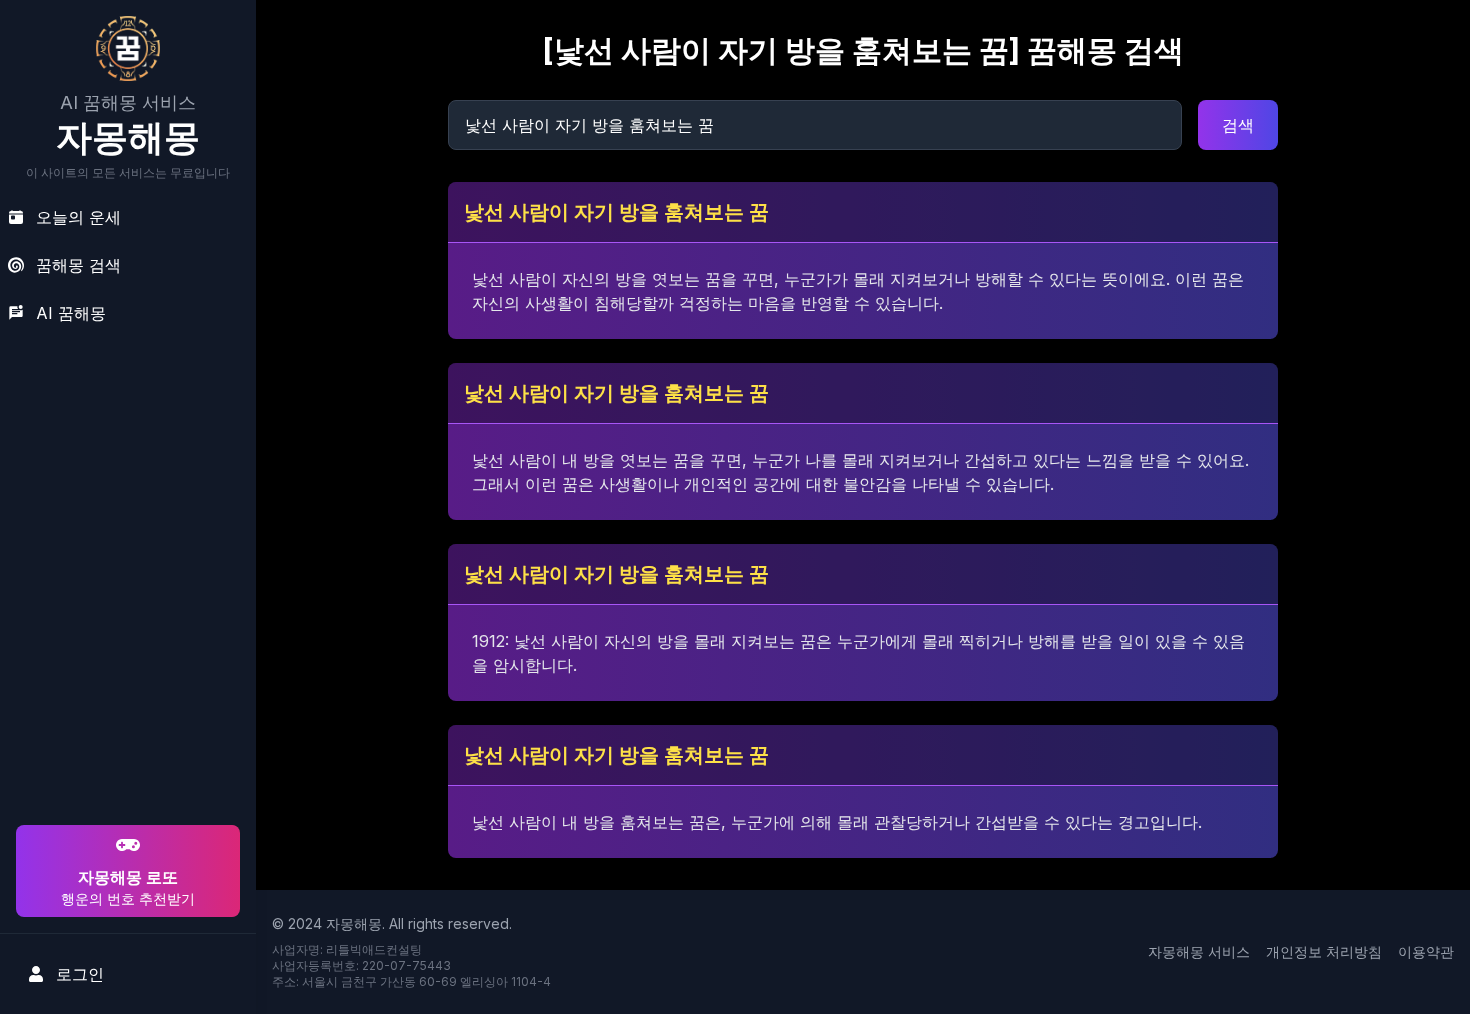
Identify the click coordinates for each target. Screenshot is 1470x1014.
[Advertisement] (125, 692)
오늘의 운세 (78, 217)
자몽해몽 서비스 (1199, 951)
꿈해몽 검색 (78, 265)
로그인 (80, 974)
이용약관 (1426, 951)
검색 (1238, 125)
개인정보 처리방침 (1324, 951)
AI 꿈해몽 (71, 313)
